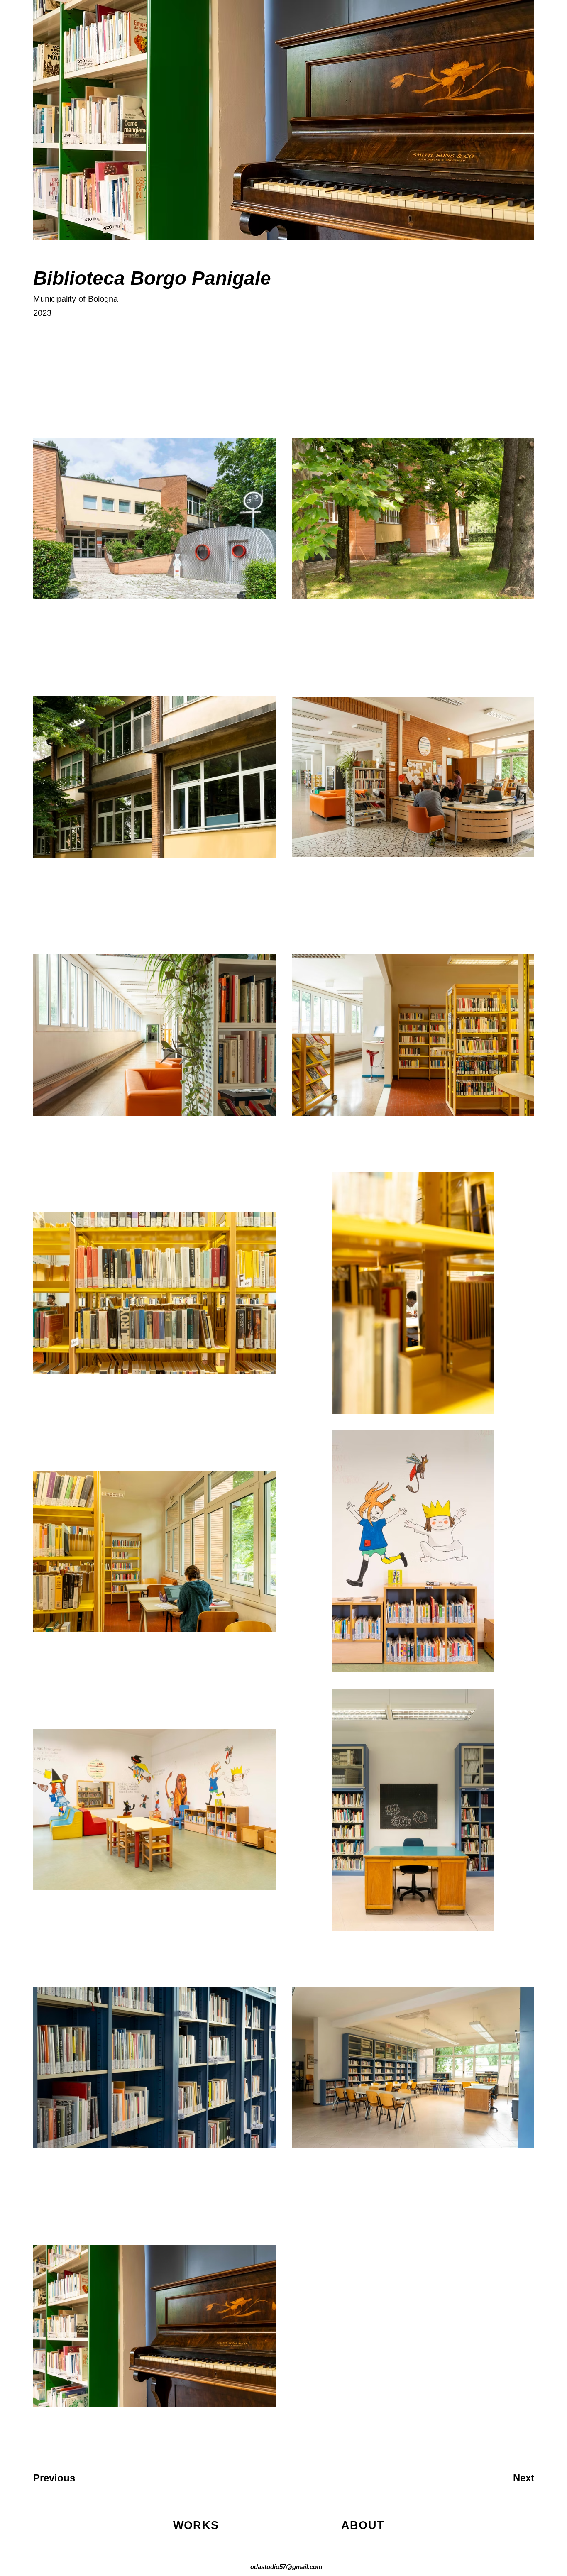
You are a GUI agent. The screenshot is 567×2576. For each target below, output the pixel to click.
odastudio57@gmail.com (286, 2567)
